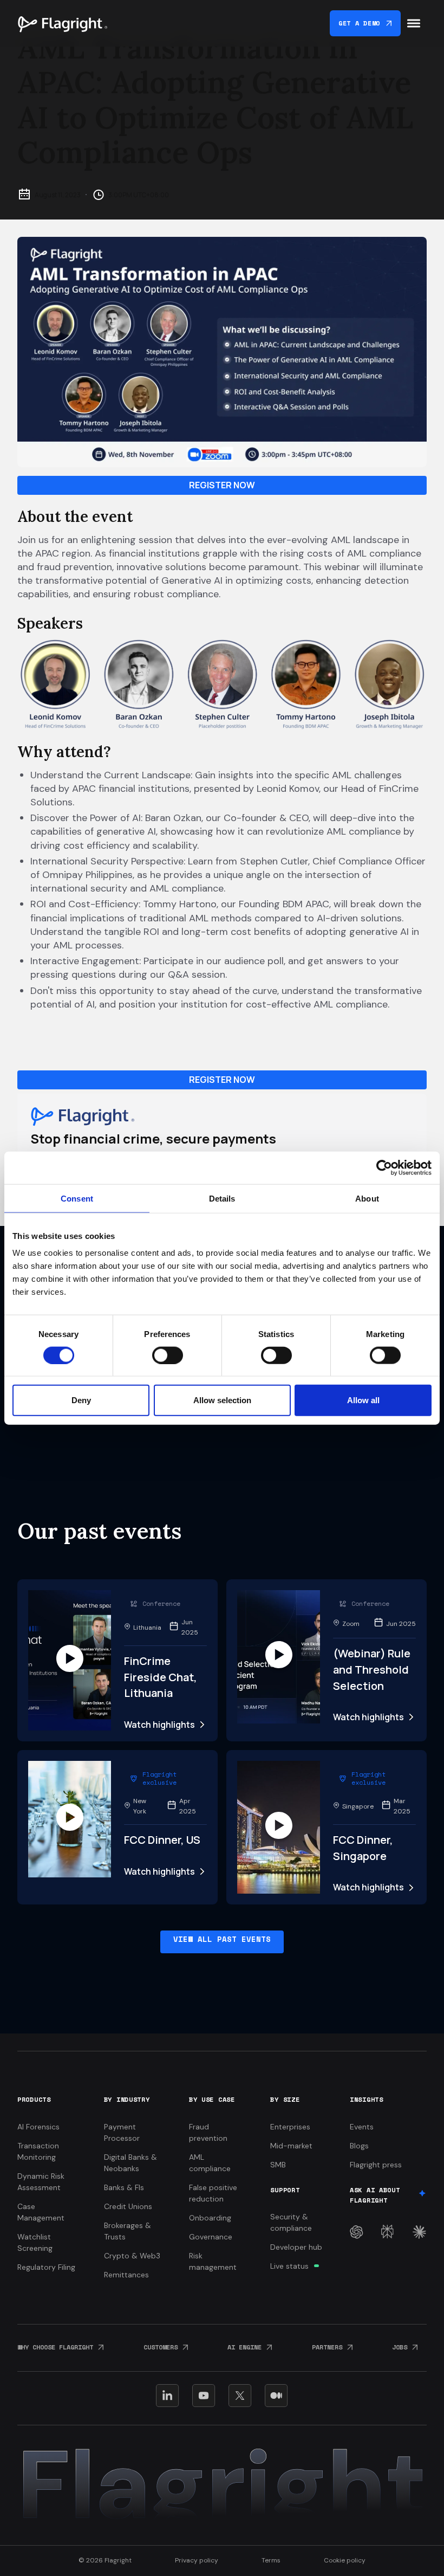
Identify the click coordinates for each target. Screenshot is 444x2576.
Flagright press (376, 2165)
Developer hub (296, 2247)
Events (362, 2127)
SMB (278, 2165)
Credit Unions (128, 2206)
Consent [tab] (77, 1198)
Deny (81, 1400)
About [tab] (367, 1198)
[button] (414, 23)
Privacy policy (197, 2560)
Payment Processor (122, 2132)
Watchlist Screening (35, 2242)
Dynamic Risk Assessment (41, 2182)
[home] (62, 23)
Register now (222, 485)
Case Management (41, 2212)
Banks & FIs (124, 2187)
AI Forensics (38, 2127)
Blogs (359, 2146)
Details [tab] (222, 1198)
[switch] (168, 1355)
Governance (211, 2237)
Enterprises (290, 2127)
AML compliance (210, 2163)
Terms (271, 2560)
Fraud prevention (208, 2132)
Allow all (363, 1400)
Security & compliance (291, 2222)
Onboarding (210, 2218)
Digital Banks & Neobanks (130, 2163)
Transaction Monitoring (38, 2151)
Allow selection (222, 1400)
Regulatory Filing (46, 2267)
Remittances (126, 2275)
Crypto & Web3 (132, 2256)
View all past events (222, 1939)
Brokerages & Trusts (128, 2231)
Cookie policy (345, 2560)
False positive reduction (213, 2193)
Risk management (213, 2261)
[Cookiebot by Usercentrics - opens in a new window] (384, 1167)
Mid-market (291, 2146)
